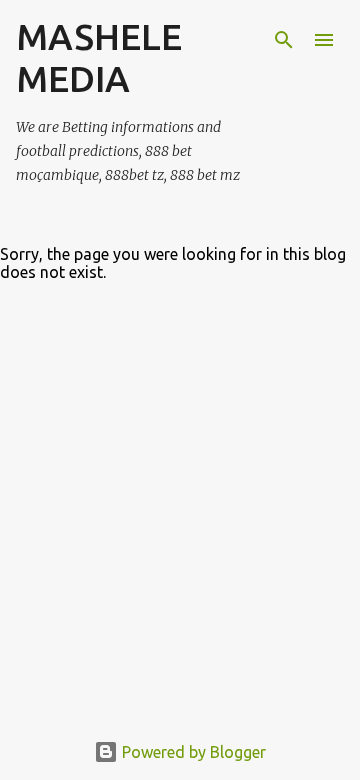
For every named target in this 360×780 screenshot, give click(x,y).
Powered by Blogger (192, 752)
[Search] (284, 40)
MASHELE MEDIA (99, 57)
